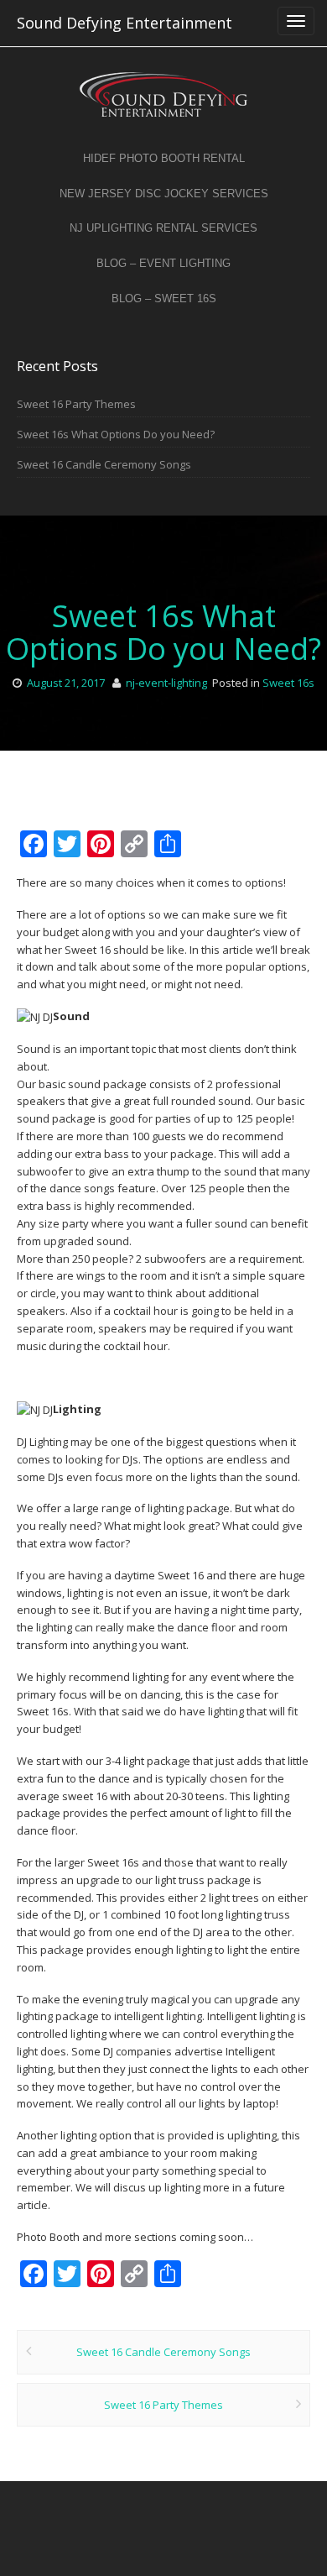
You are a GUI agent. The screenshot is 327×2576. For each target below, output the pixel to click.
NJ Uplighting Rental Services (163, 228)
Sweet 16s (288, 683)
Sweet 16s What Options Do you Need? (116, 434)
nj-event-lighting (166, 683)
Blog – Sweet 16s (164, 298)
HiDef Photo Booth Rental (164, 158)
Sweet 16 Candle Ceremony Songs (104, 464)
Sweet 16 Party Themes (76, 404)
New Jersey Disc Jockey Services (164, 194)
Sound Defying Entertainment (125, 23)
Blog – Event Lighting (163, 263)
